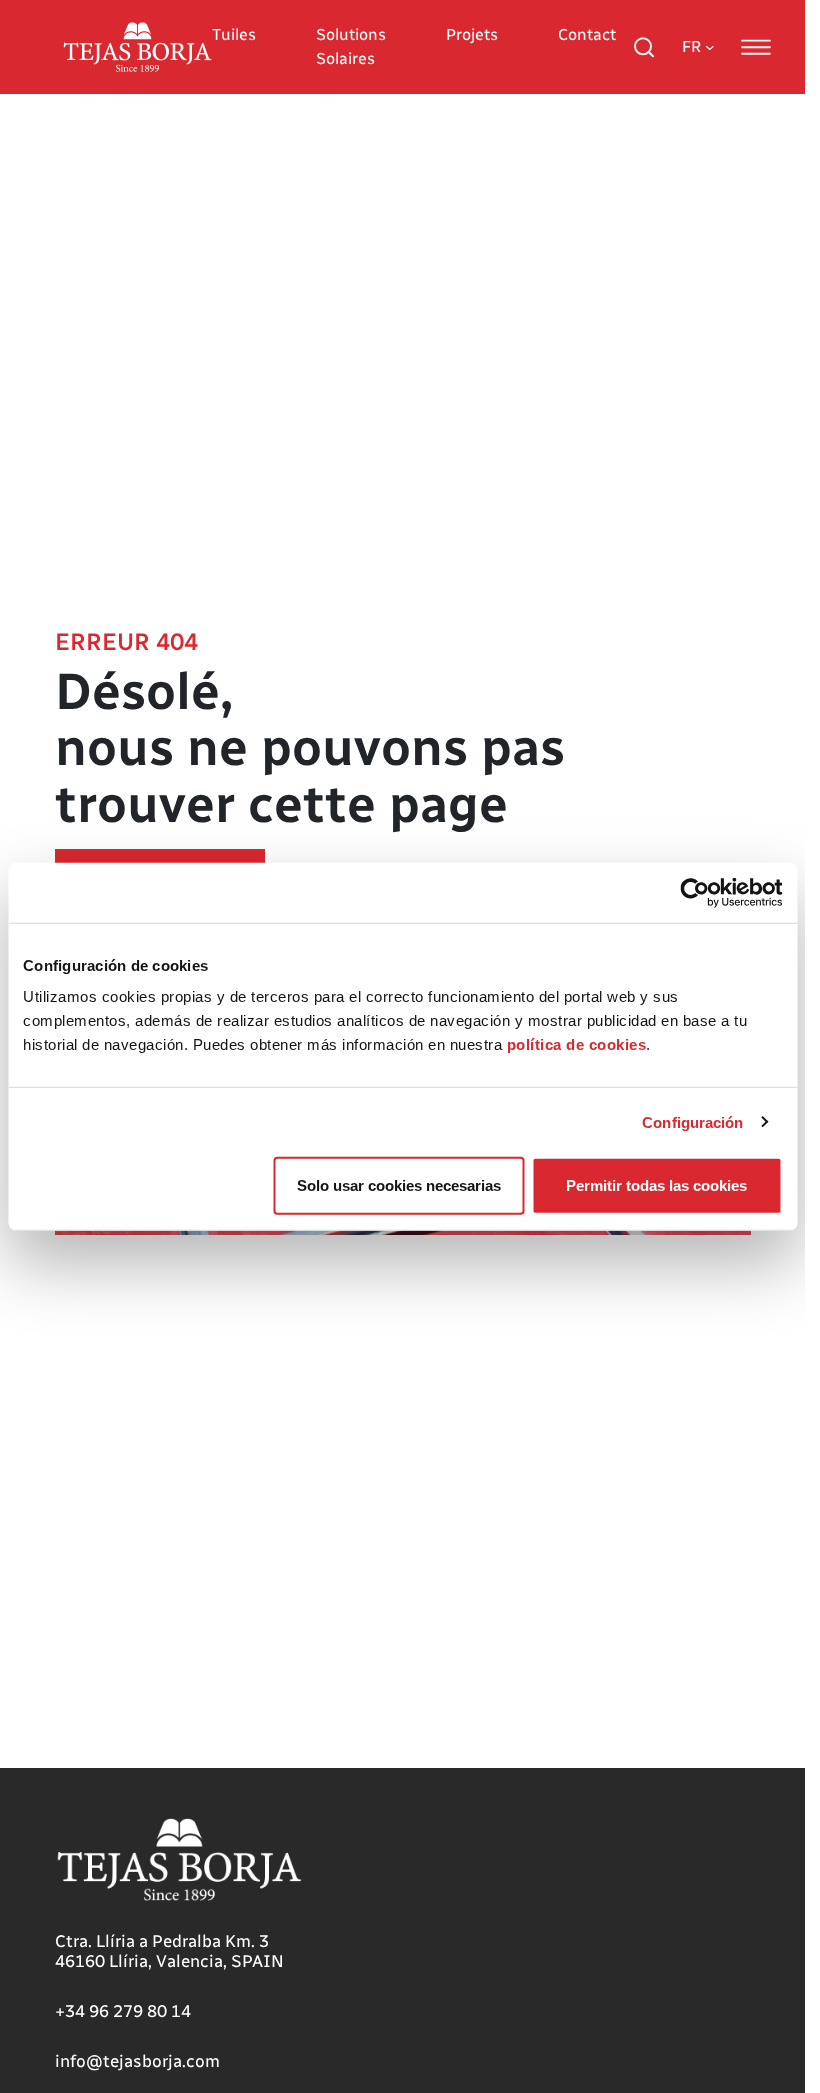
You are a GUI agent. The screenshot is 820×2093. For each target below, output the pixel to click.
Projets (472, 34)
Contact (587, 34)
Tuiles (234, 34)
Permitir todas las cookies (656, 1185)
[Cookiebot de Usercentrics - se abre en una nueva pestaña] (694, 892)
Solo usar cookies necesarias (399, 1185)
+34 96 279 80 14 (123, 2011)
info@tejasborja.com (137, 2061)
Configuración (692, 1121)
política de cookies (577, 1044)
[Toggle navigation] (756, 47)
